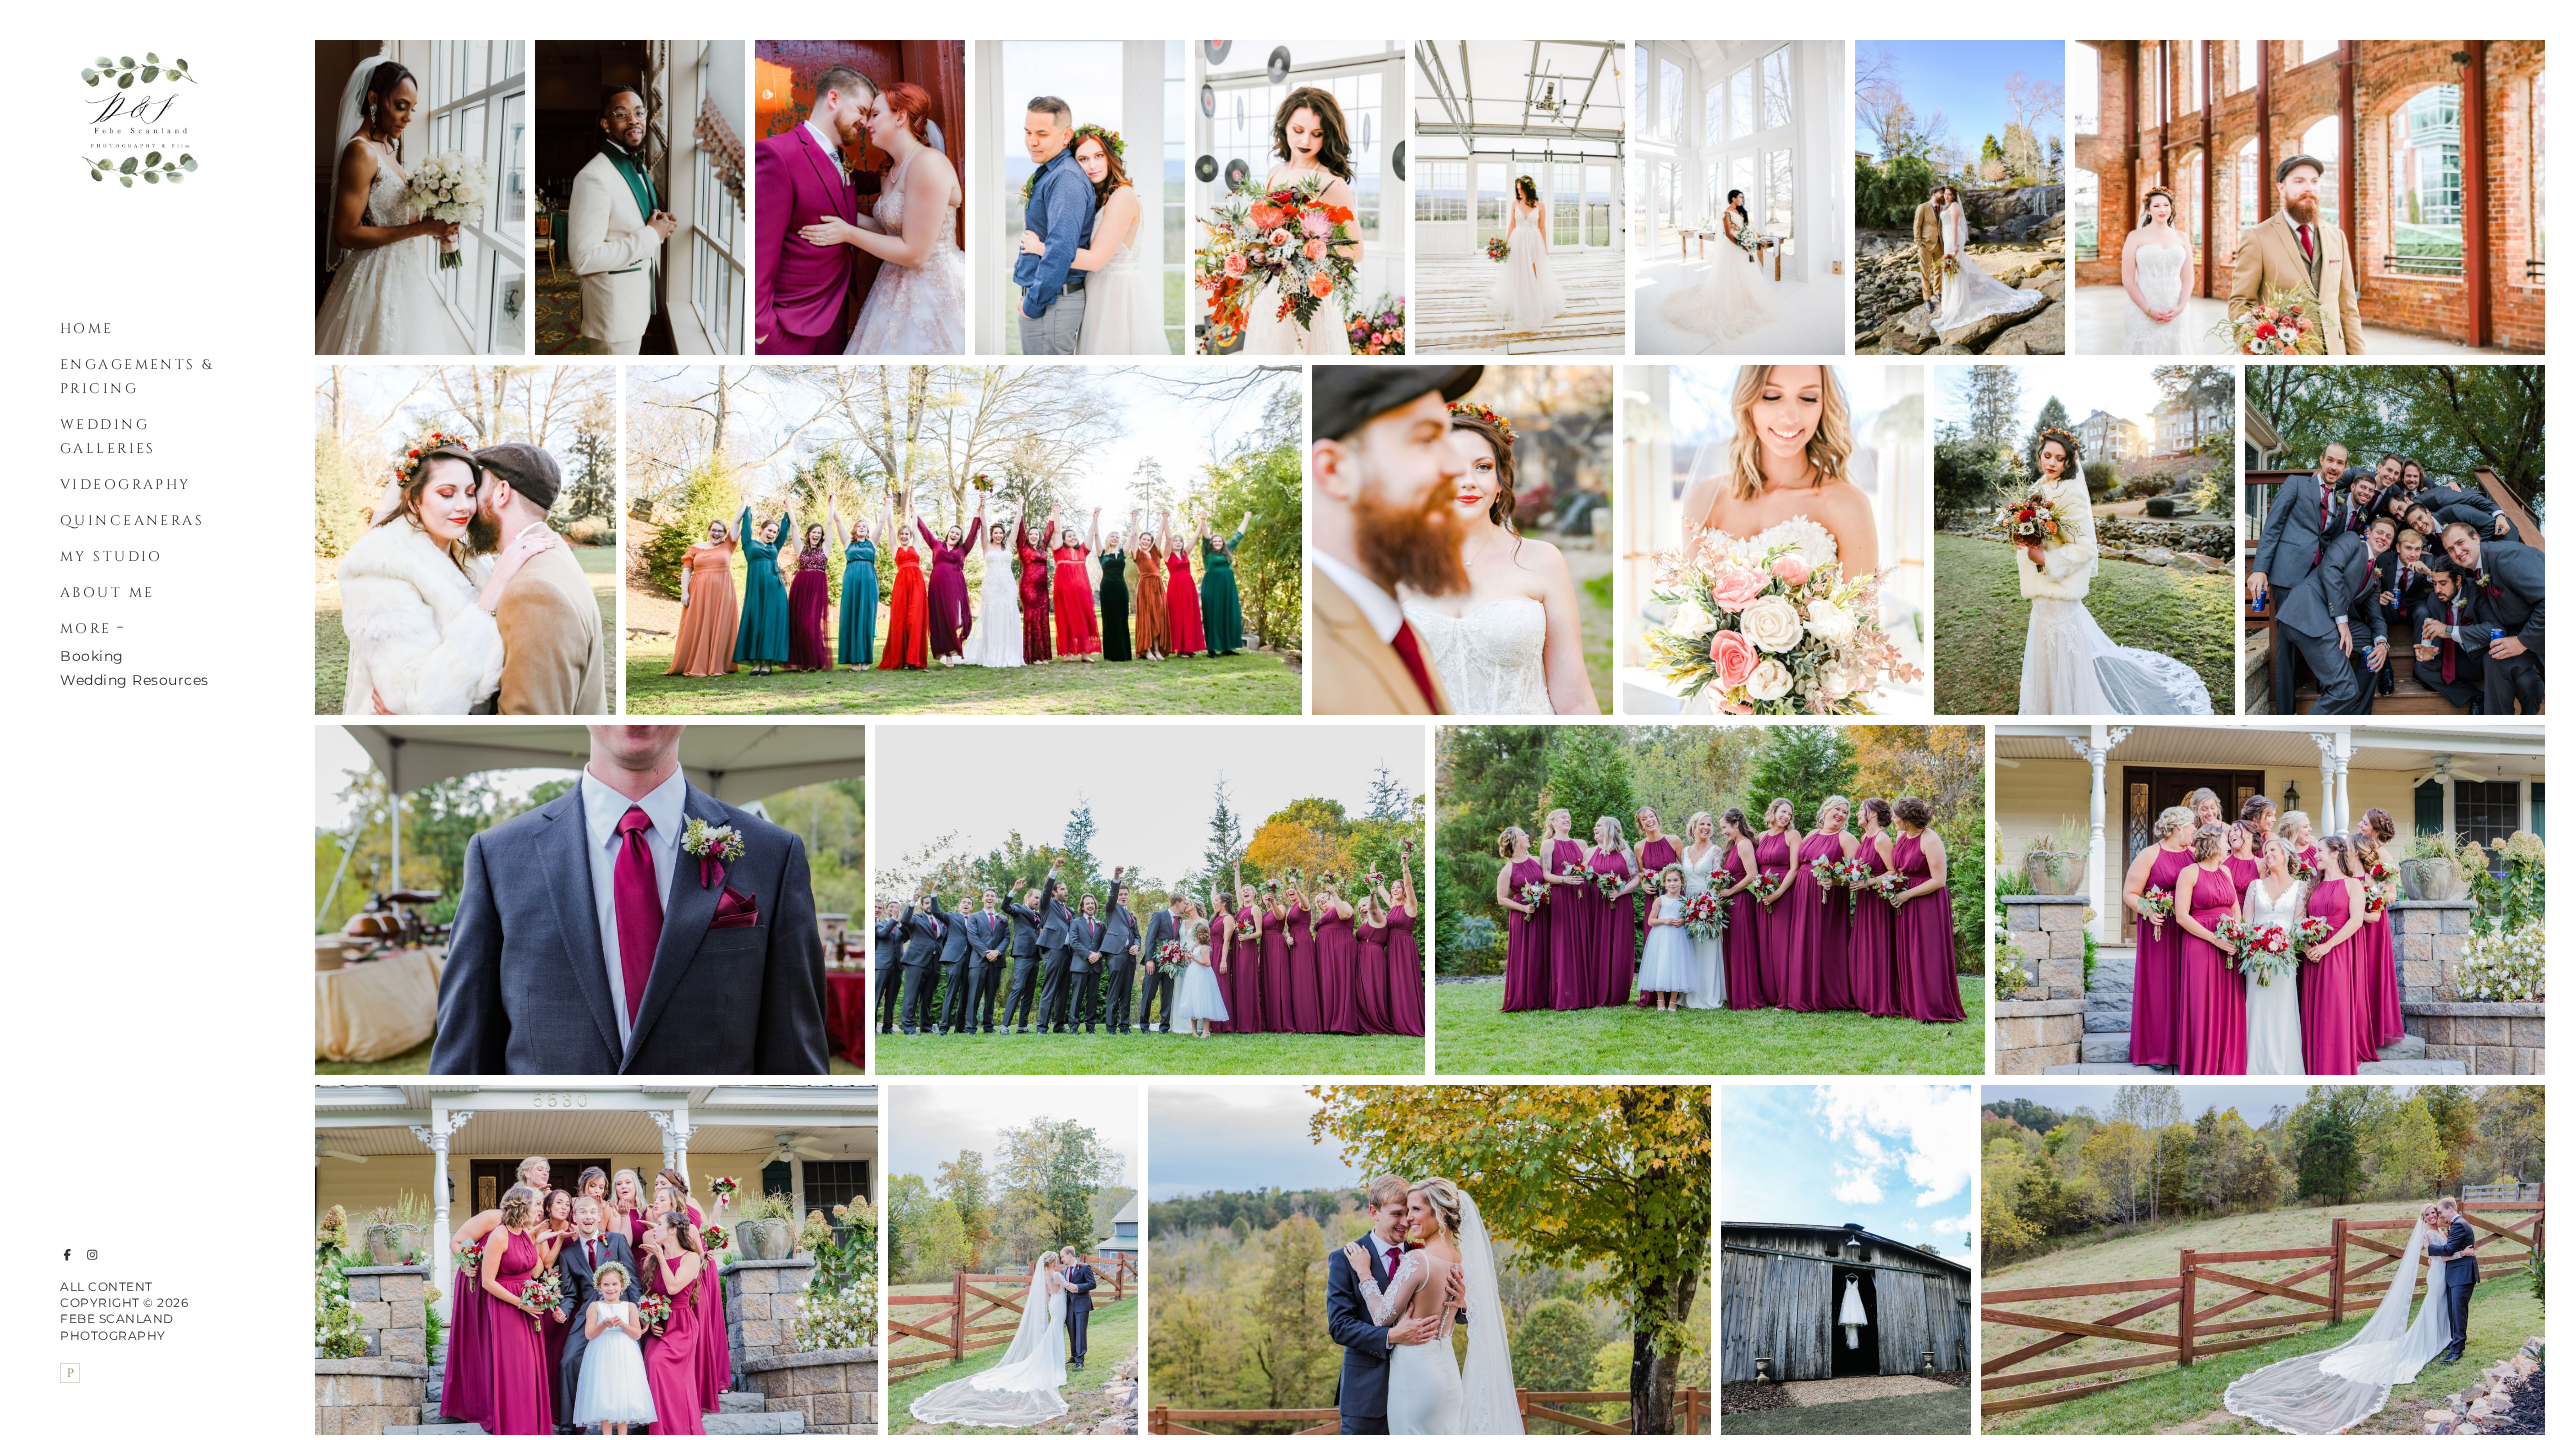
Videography (125, 484)
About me (107, 592)
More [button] (86, 628)
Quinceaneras (132, 520)
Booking (92, 656)
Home (87, 328)
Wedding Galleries (108, 436)
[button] (121, 625)
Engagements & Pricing (137, 376)
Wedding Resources (134, 680)
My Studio (111, 556)
